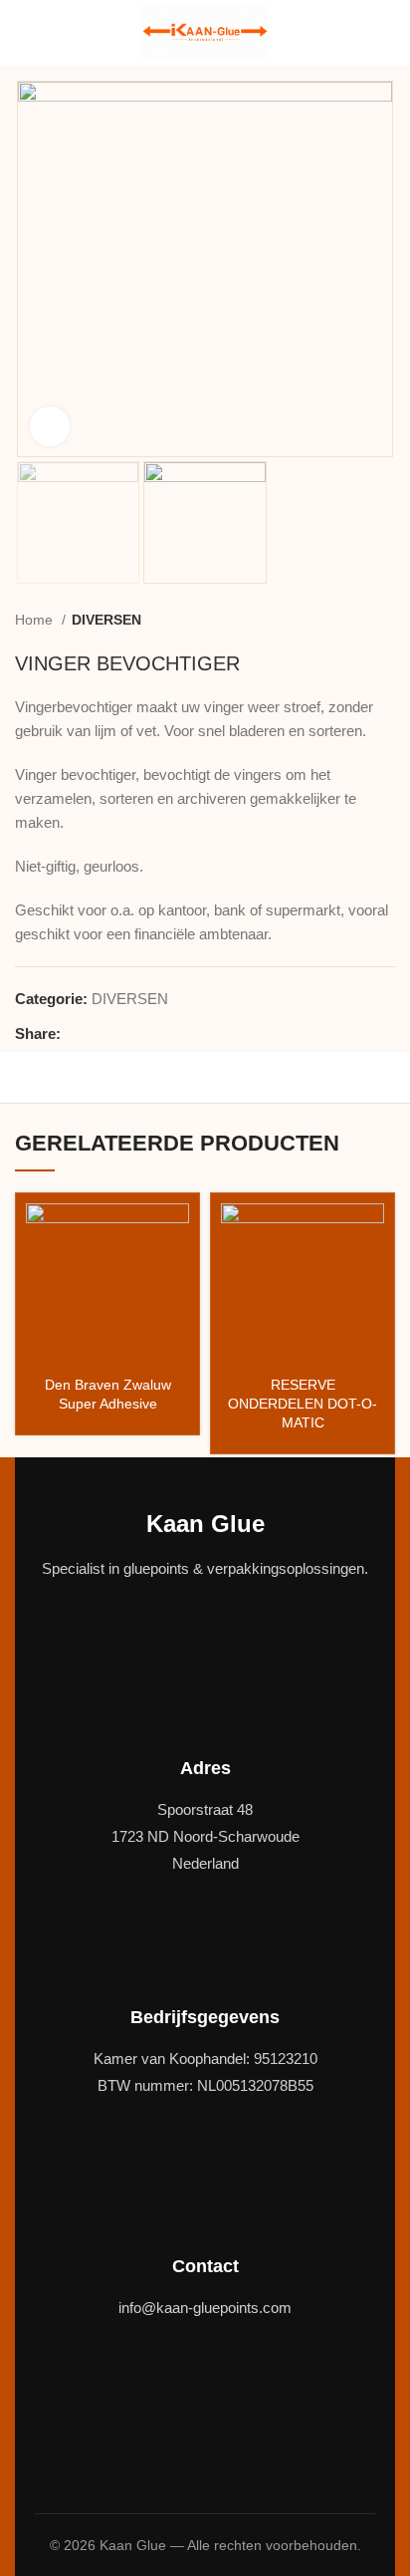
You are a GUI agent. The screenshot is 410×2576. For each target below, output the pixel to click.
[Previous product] (345, 621)
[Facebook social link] (77, 1034)
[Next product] (385, 621)
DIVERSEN (106, 620)
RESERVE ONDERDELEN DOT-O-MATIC (303, 1404)
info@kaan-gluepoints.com (205, 2308)
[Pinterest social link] (123, 1034)
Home (36, 620)
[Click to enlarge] (50, 426)
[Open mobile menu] (23, 33)
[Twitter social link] (100, 1034)
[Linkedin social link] (146, 1034)
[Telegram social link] (169, 1034)
